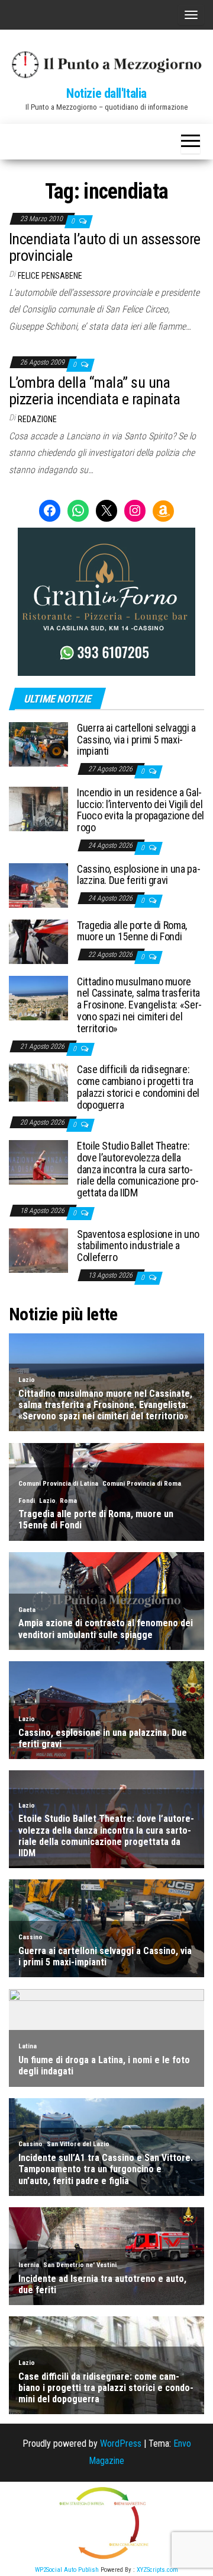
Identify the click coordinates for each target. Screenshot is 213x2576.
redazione (37, 419)
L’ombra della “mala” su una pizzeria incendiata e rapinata (94, 391)
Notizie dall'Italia (106, 93)
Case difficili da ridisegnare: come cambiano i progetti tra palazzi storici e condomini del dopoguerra (138, 1087)
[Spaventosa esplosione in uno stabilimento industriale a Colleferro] (38, 1249)
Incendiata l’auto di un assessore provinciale (105, 248)
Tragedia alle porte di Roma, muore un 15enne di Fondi (132, 931)
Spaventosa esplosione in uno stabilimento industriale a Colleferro (138, 1246)
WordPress (121, 2443)
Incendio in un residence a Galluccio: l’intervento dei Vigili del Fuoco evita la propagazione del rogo (141, 810)
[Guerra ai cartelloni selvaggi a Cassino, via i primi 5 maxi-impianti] (38, 744)
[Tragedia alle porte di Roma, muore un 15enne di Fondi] (38, 941)
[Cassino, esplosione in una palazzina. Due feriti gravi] (38, 884)
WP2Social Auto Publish (67, 2570)
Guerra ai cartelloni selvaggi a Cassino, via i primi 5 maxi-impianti (136, 740)
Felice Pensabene (50, 276)
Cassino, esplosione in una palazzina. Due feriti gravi (139, 875)
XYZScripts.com (157, 2570)
